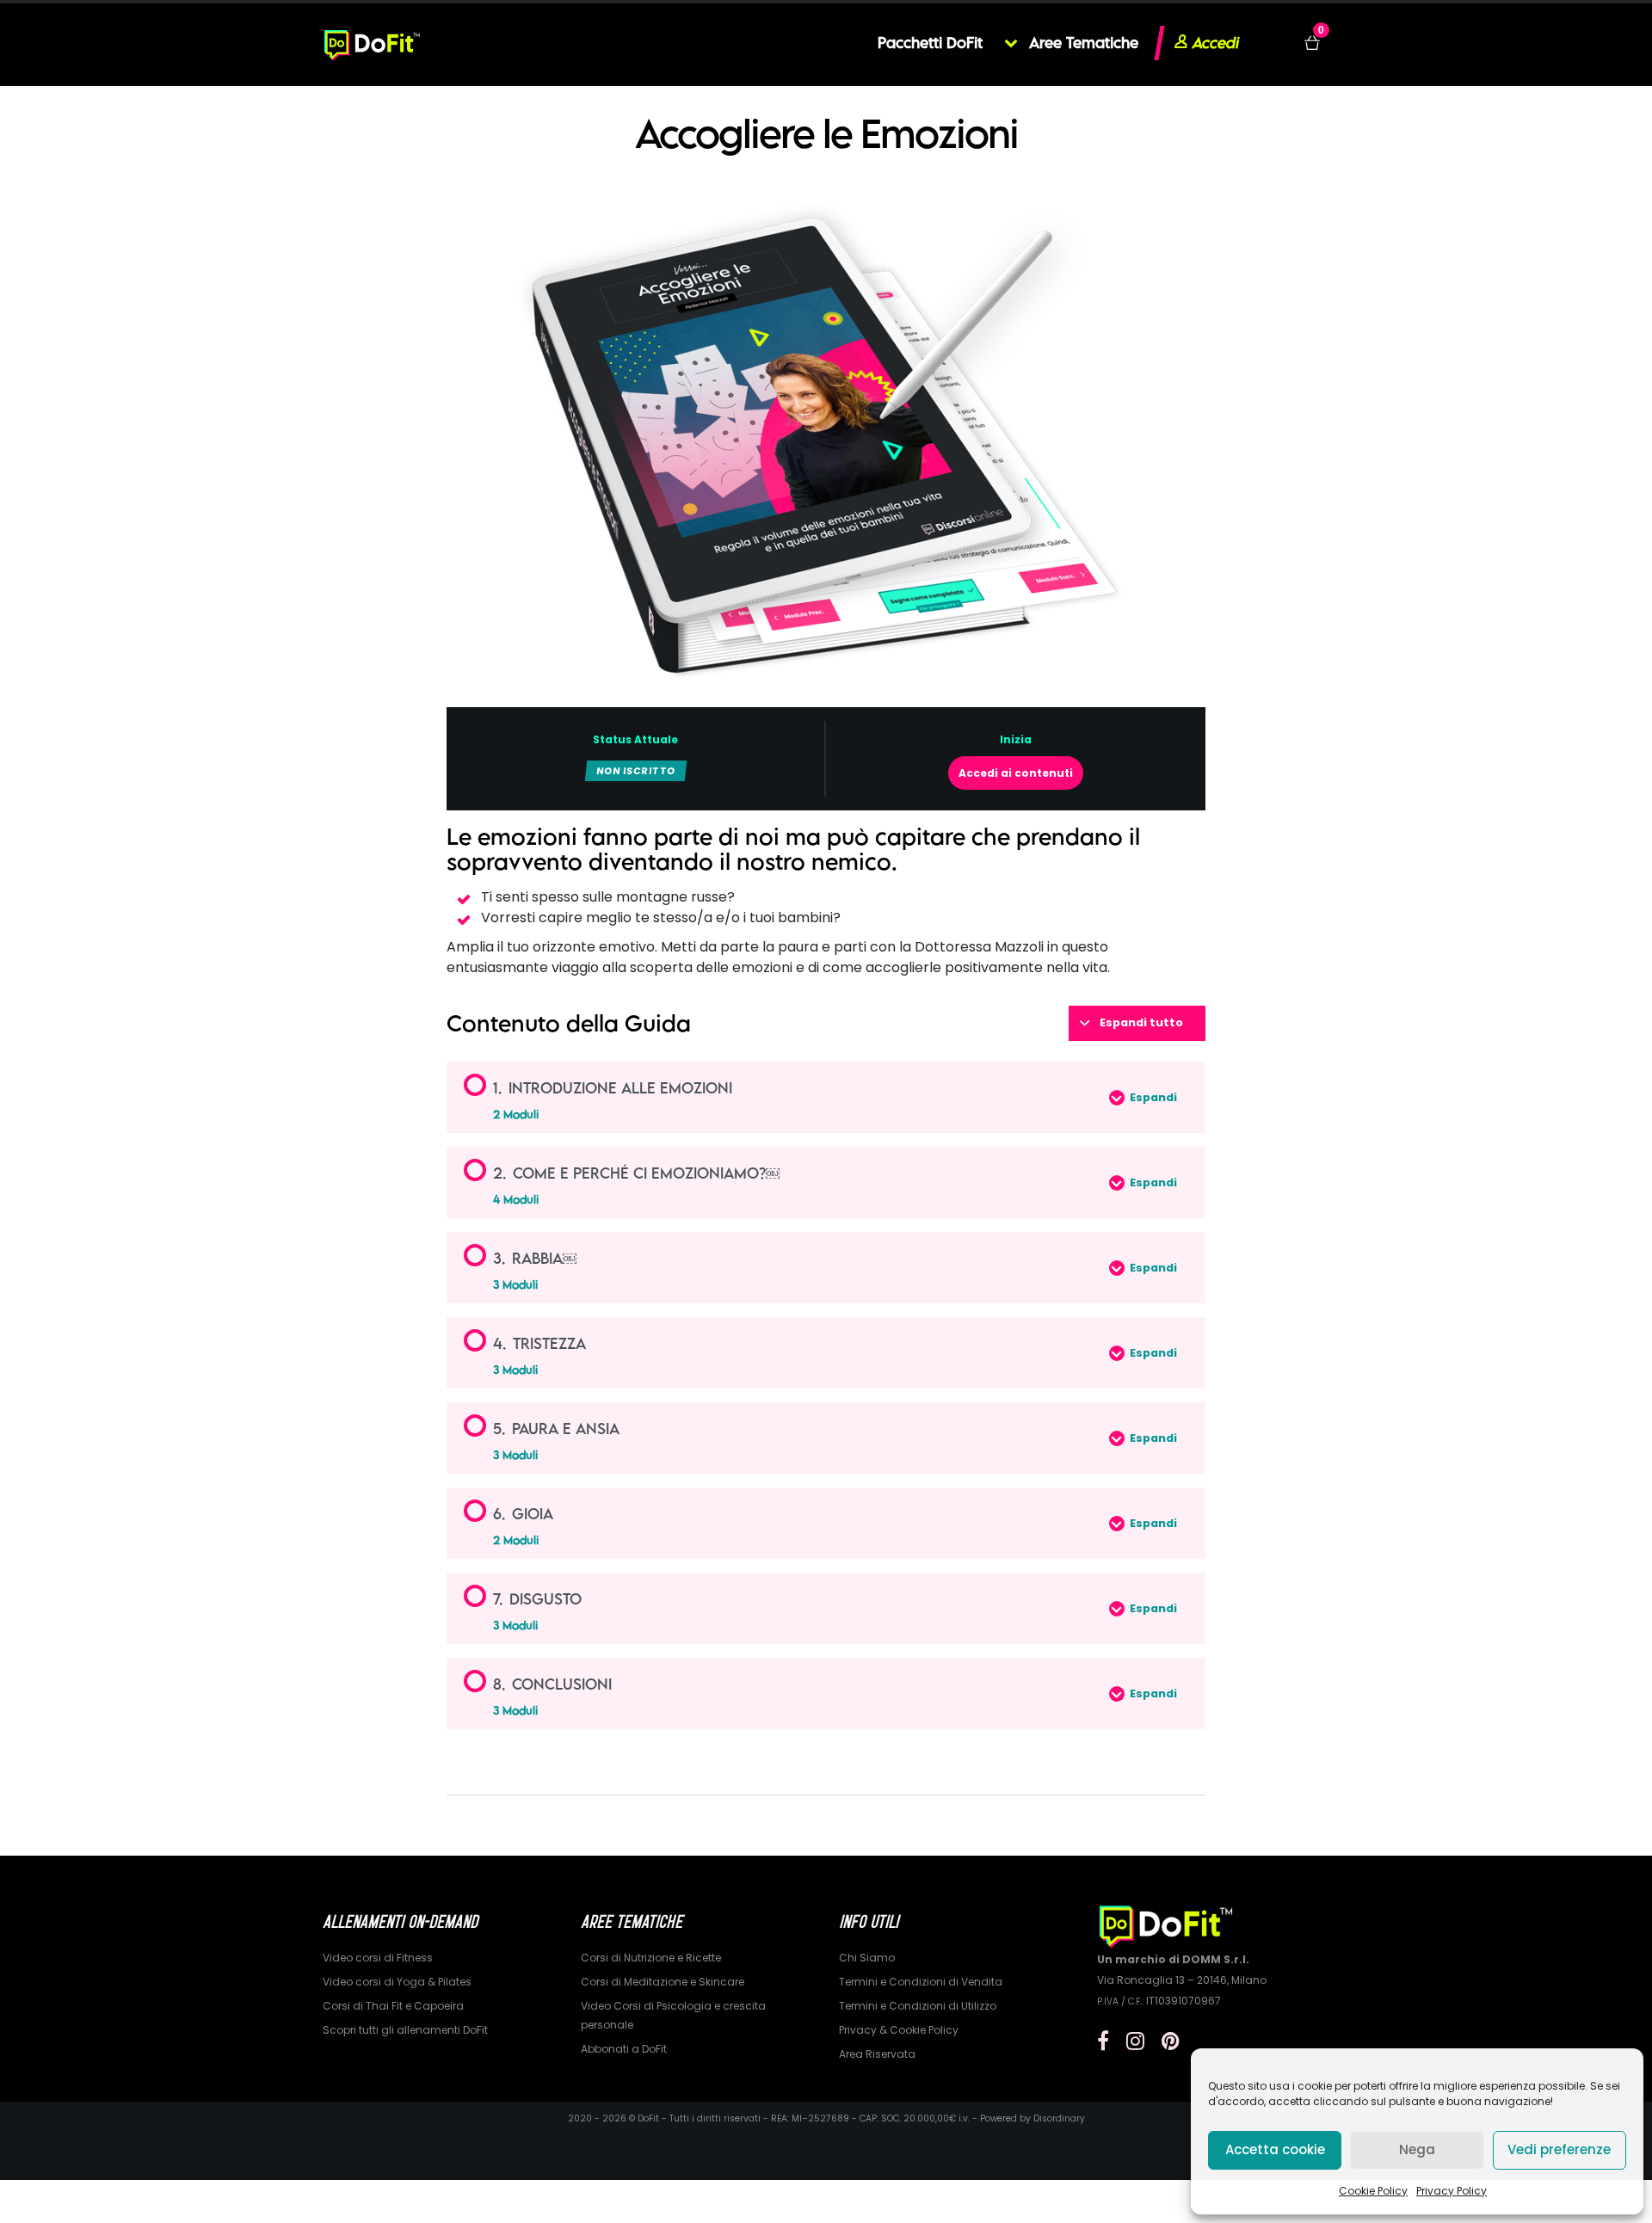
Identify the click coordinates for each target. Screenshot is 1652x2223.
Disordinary (1059, 2118)
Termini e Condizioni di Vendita (921, 1982)
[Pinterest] (1171, 2041)
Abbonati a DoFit (624, 2049)
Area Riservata (877, 2054)
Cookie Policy (1373, 2191)
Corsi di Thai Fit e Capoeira (393, 2006)
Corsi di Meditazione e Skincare (663, 1982)
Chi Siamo (867, 1958)
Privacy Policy (1452, 2191)
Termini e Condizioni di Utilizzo (918, 2006)
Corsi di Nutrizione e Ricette (651, 1958)
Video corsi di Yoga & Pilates (397, 1982)
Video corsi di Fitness (378, 1958)
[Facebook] (1103, 2041)
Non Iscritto (636, 771)
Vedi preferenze (1559, 2149)
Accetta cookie (1275, 2149)
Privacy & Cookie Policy (899, 2030)
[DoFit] (372, 43)
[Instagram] (1135, 2041)
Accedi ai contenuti (1016, 773)
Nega (1417, 2149)
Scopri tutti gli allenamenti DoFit (405, 2030)
